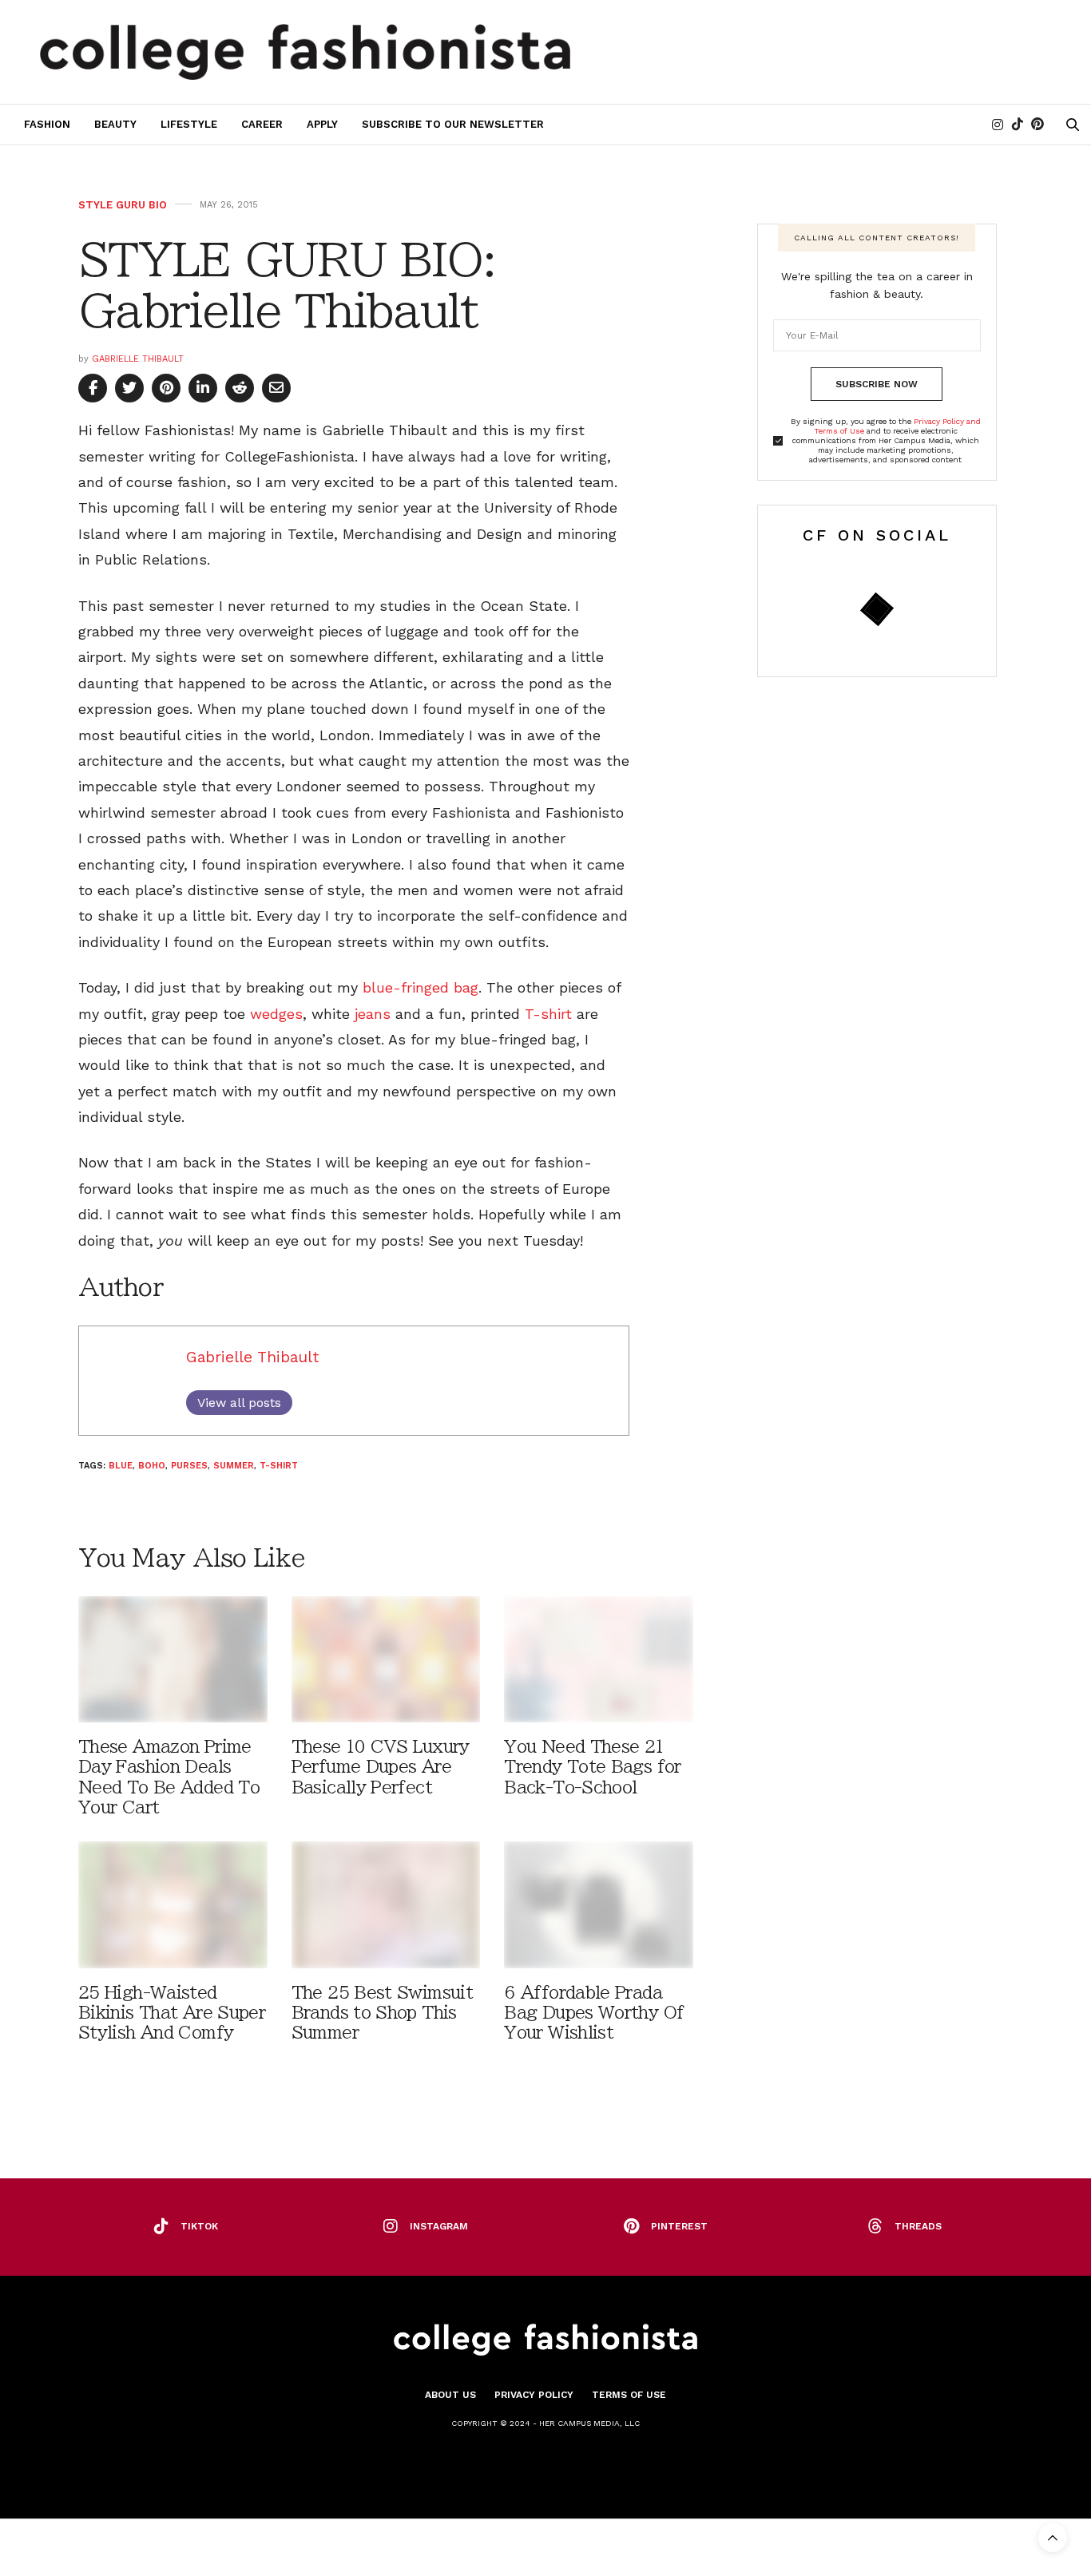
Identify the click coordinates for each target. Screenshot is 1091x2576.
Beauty (115, 124)
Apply (322, 124)
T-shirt (548, 1014)
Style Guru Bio (123, 205)
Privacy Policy (534, 2395)
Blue (121, 1466)
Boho (152, 1466)
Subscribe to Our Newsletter (453, 124)
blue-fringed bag (421, 987)
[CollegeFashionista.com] (305, 52)
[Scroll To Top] (1053, 2538)
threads (918, 2226)
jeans (373, 1014)
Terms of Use (629, 2395)
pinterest (679, 2226)
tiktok (199, 2226)
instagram (439, 2226)
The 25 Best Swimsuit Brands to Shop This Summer (382, 2013)
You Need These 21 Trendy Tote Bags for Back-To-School (592, 1767)
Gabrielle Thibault (138, 359)
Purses (189, 1466)
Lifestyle (189, 124)
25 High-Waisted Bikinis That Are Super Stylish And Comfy (172, 2013)
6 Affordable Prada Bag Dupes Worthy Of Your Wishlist (594, 2013)
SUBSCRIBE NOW (877, 384)
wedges (276, 1014)
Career (262, 124)
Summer (234, 1466)
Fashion (47, 124)
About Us (450, 2395)
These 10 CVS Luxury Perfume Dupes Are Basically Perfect (381, 1767)
